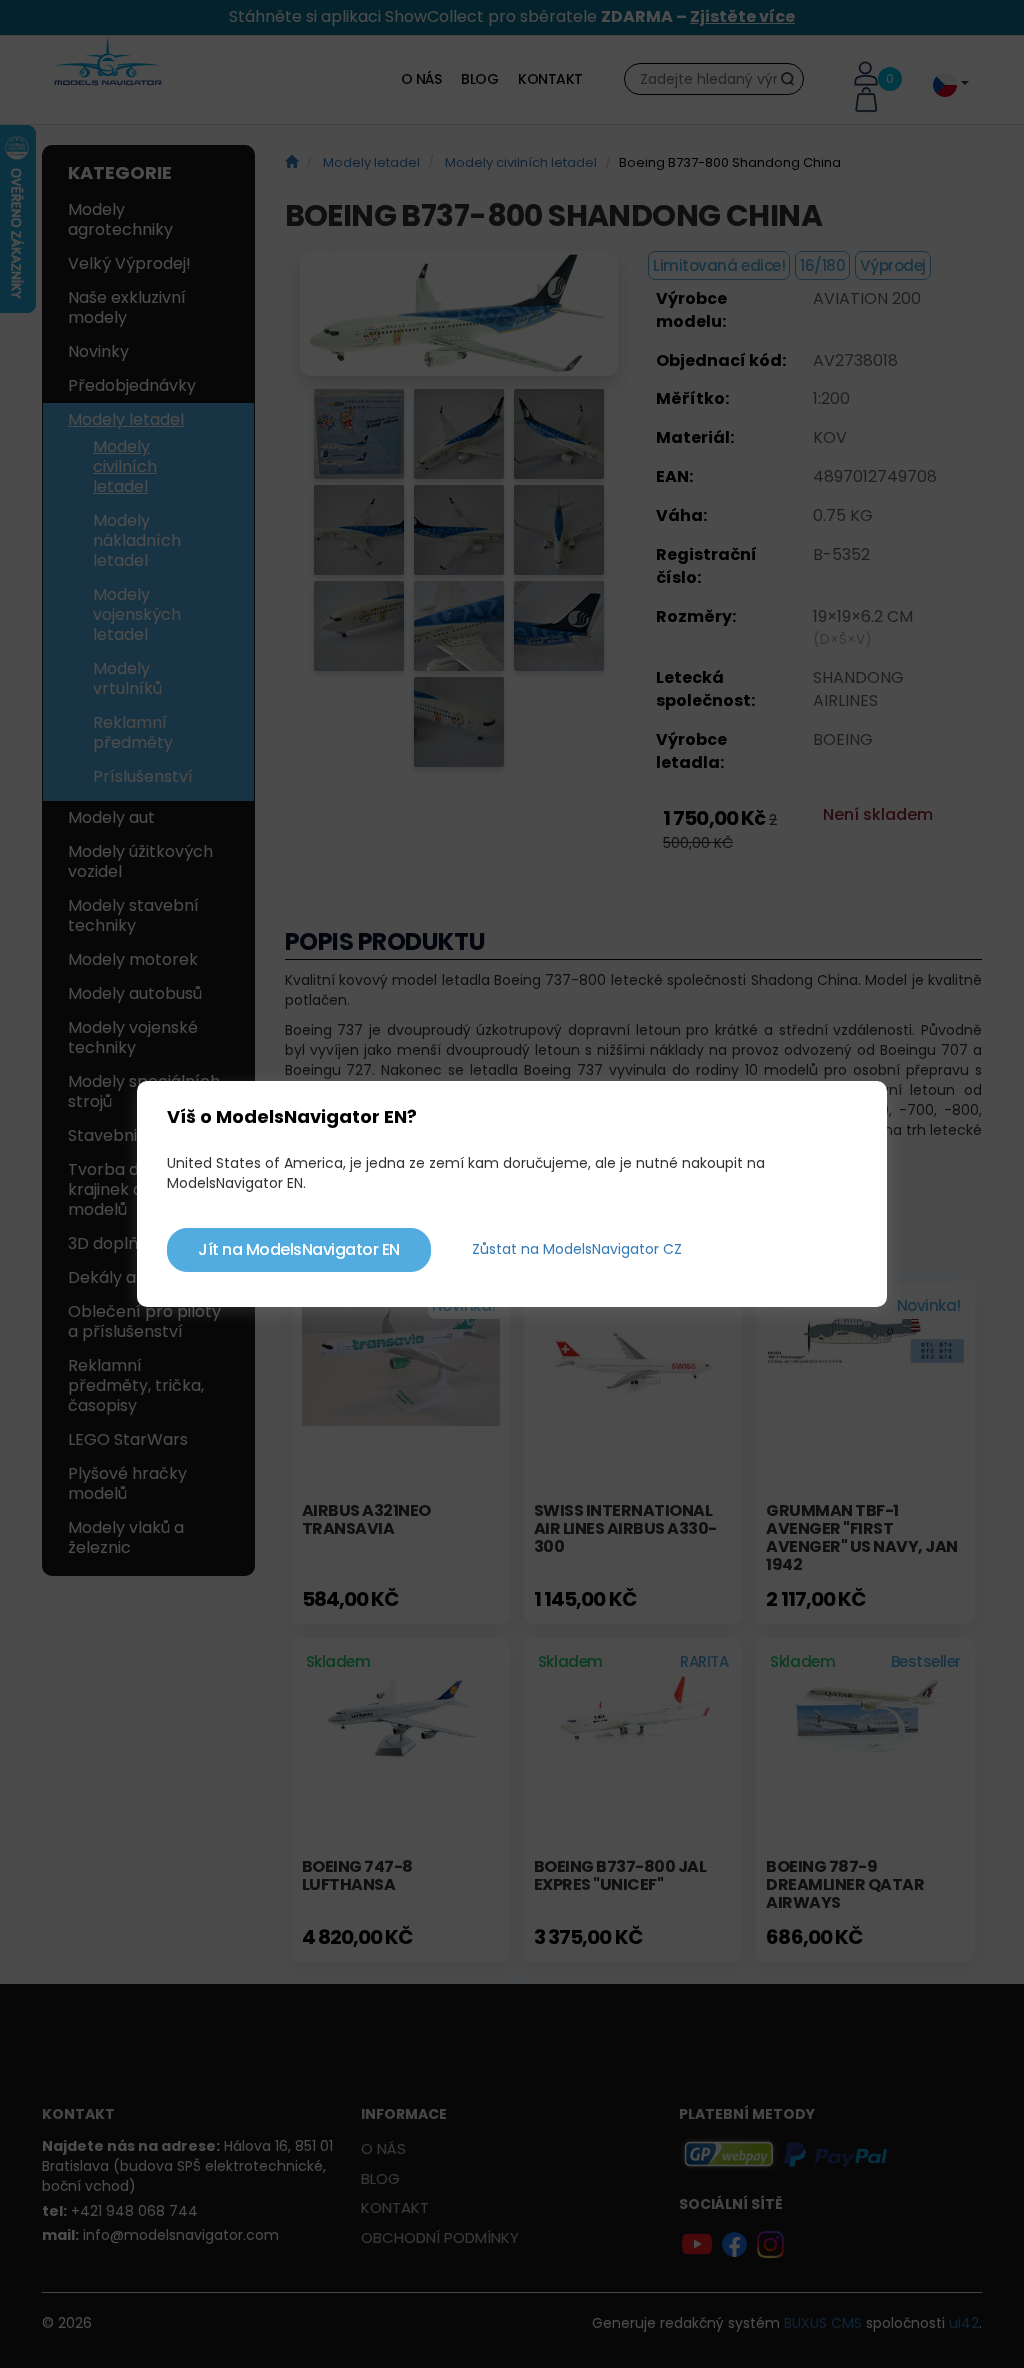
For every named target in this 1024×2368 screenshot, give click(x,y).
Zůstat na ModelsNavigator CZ (577, 1249)
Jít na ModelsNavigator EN (299, 1249)
